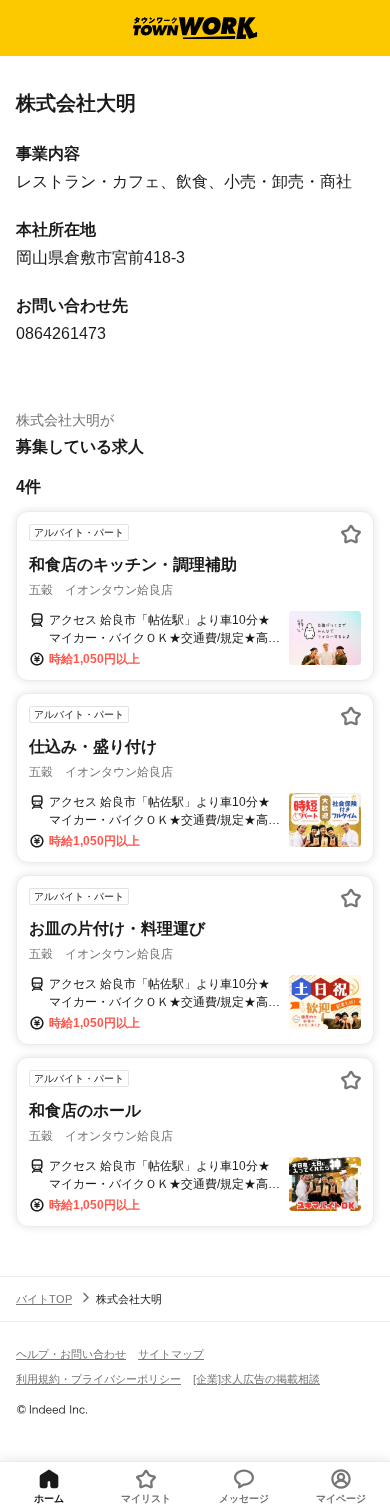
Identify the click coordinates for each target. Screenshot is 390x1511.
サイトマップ (171, 1354)
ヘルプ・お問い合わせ (71, 1354)
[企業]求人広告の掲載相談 (256, 1379)
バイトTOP (44, 1299)
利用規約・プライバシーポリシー (98, 1379)
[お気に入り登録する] (351, 534)
